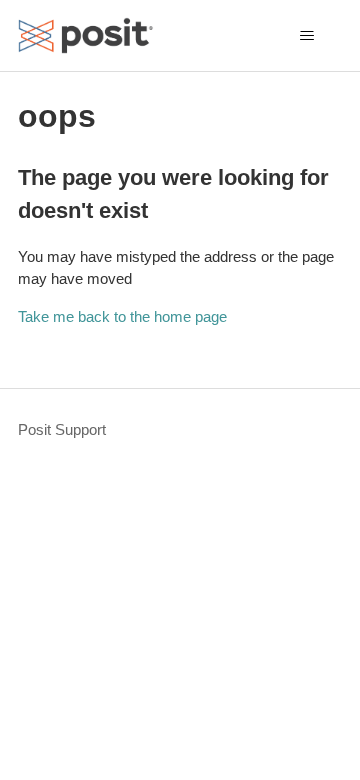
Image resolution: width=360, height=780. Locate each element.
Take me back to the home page (122, 316)
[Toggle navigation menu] (306, 36)
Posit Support (62, 429)
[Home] (86, 35)
